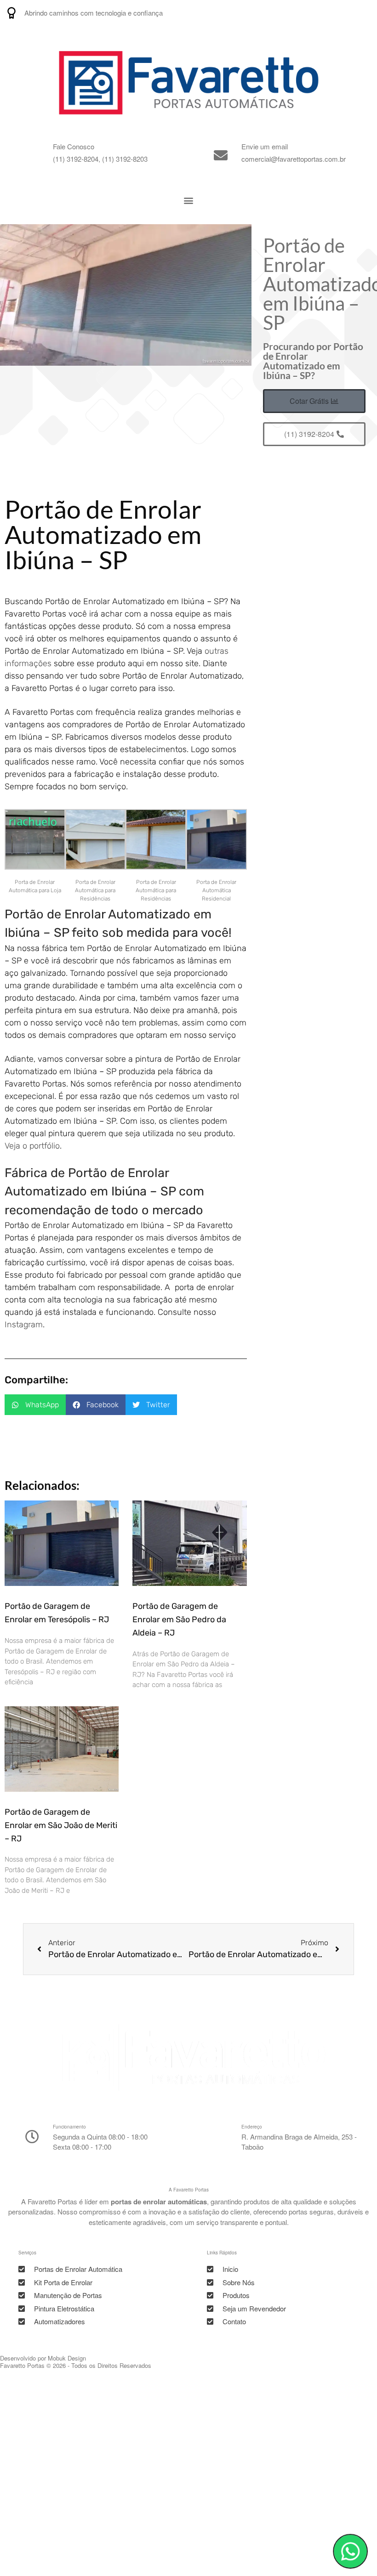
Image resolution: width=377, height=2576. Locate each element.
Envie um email (265, 146)
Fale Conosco (74, 146)
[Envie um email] (221, 155)
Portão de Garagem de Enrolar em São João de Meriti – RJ (61, 1825)
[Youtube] (341, 13)
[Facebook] (364, 13)
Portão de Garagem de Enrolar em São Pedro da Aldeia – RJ (179, 1619)
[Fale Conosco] (32, 155)
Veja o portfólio (32, 1146)
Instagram (24, 1325)
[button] (189, 201)
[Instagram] (318, 13)
